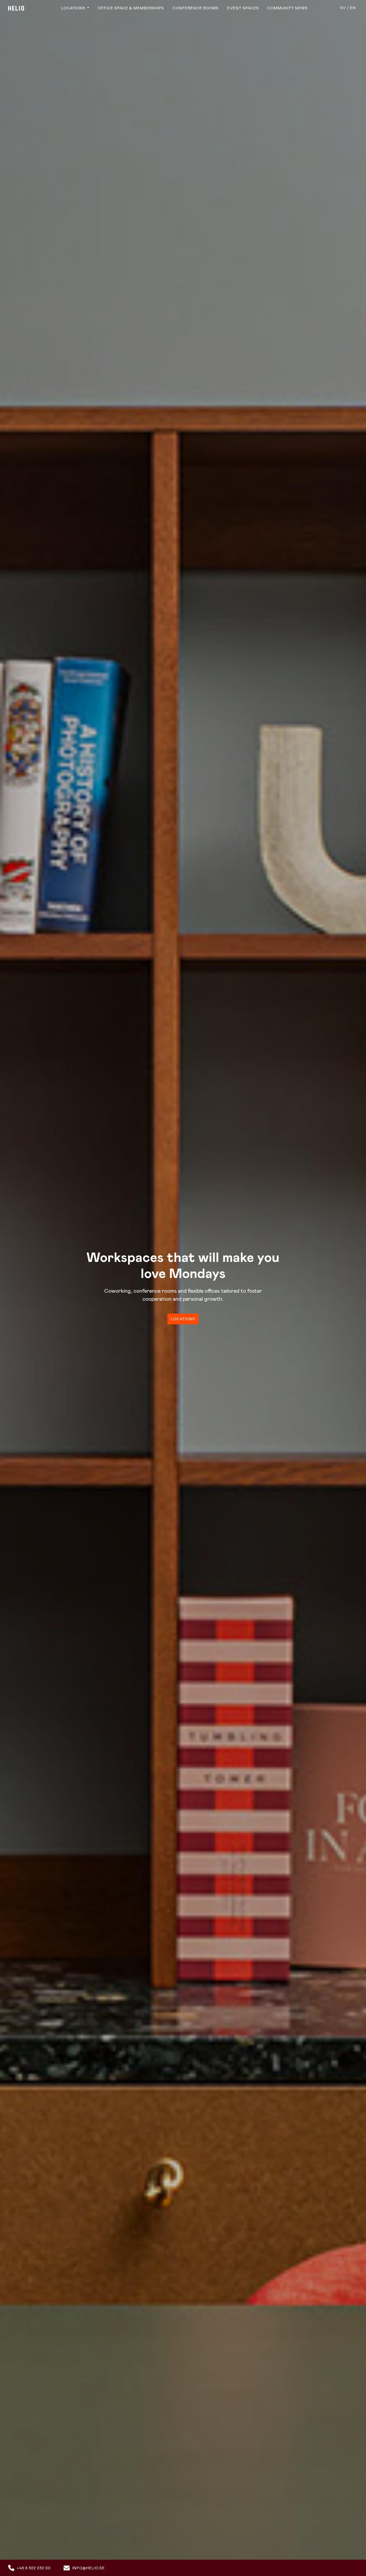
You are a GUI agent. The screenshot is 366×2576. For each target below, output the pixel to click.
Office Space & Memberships (131, 8)
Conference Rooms (196, 8)
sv (343, 8)
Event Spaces (243, 8)
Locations (74, 8)
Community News (287, 8)
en (353, 8)
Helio (16, 8)
